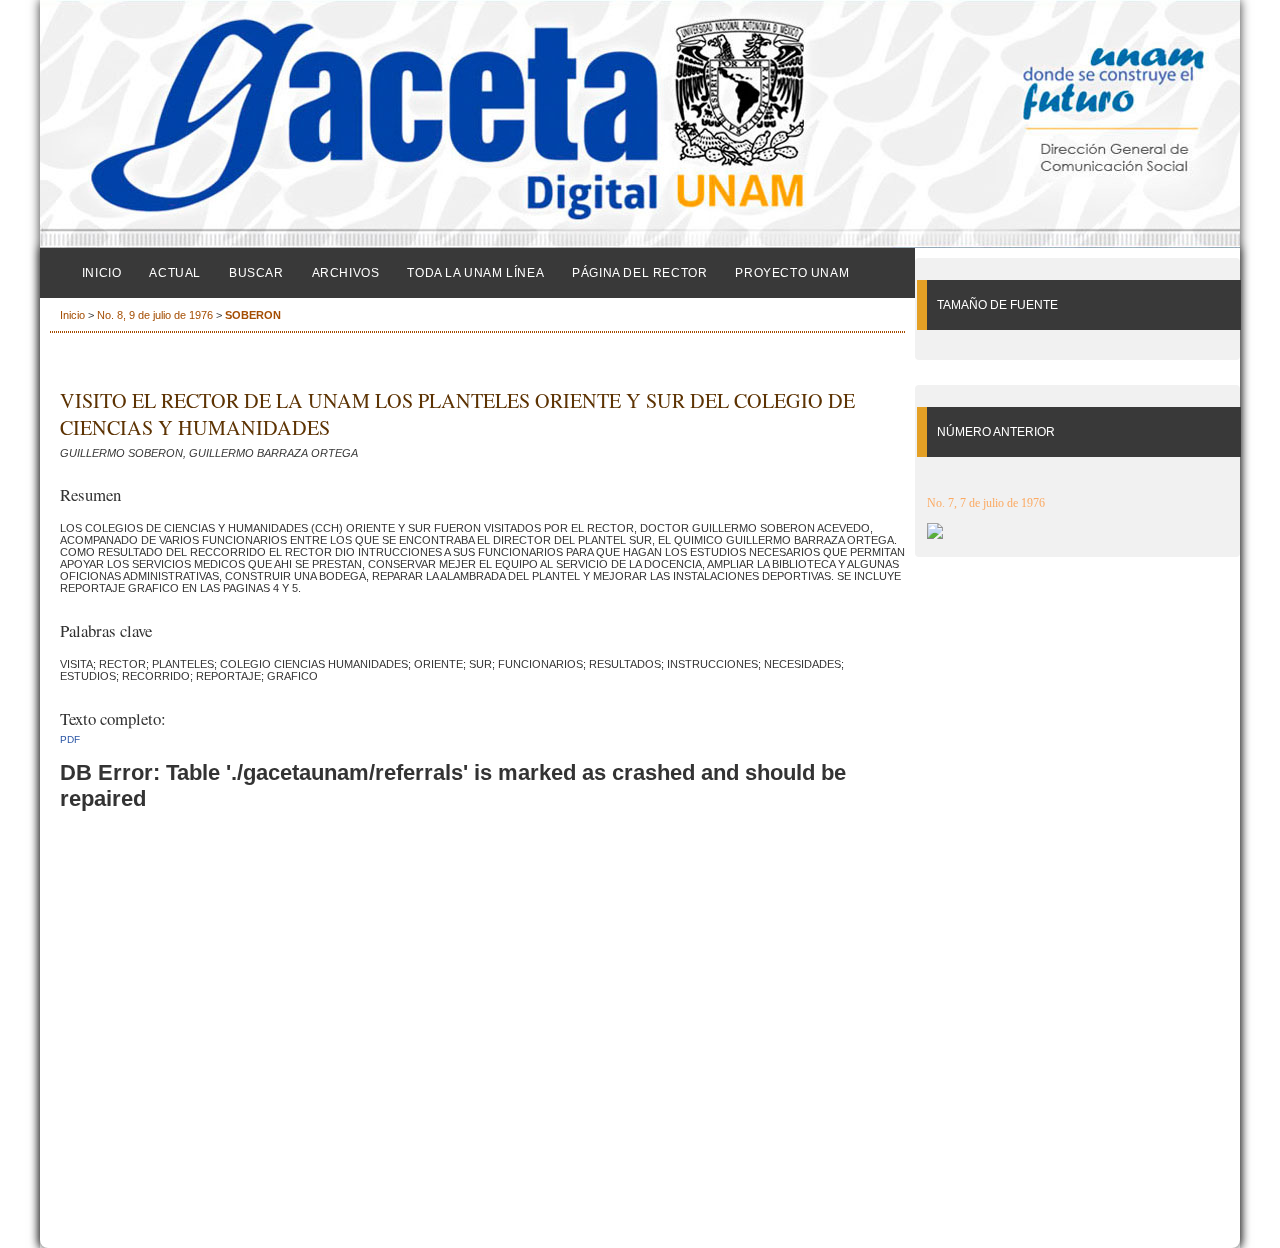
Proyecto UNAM (792, 273)
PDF (70, 739)
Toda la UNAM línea (475, 273)
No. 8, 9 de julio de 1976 (155, 315)
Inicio (102, 273)
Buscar (256, 273)
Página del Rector (639, 273)
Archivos (346, 273)
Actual (175, 273)
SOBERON (253, 315)
